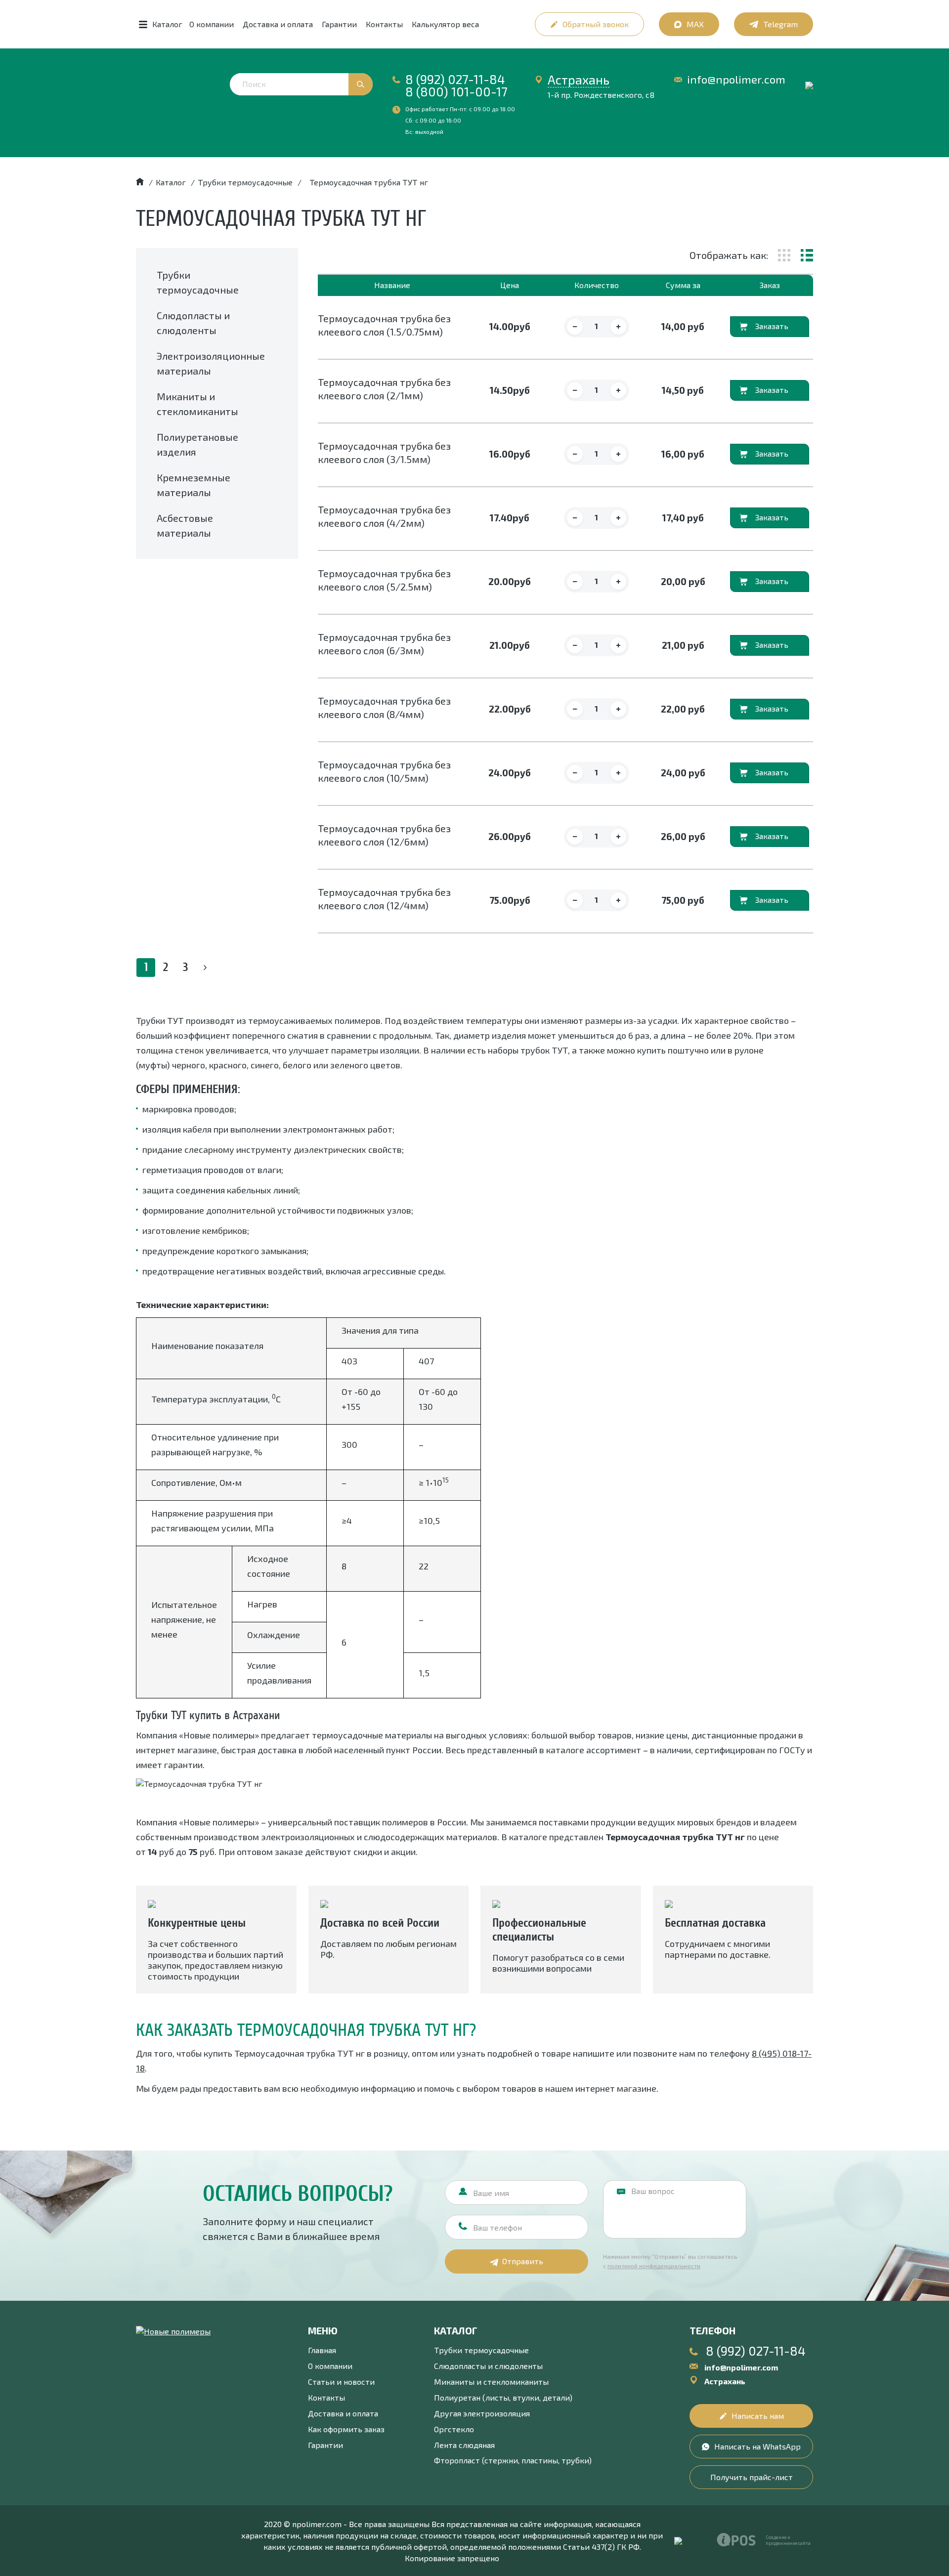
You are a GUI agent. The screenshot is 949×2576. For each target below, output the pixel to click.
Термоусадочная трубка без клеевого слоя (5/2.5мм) (384, 580)
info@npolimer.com (736, 79)
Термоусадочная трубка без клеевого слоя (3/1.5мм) (384, 452)
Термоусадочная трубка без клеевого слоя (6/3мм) (384, 644)
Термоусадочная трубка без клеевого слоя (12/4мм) (384, 899)
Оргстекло (454, 2429)
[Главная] (140, 182)
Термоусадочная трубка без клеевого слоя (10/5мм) (384, 771)
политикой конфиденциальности (654, 2266)
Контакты (384, 24)
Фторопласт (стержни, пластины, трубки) (513, 2460)
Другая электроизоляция (482, 2413)
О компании (212, 24)
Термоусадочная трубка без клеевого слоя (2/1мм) (384, 389)
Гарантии (339, 24)
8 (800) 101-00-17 (456, 91)
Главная (322, 2350)
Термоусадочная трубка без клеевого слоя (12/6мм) (384, 835)
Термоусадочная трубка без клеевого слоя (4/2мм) (384, 516)
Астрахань (579, 80)
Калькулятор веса (445, 24)
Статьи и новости (341, 2382)
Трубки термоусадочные (481, 2350)
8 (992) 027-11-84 (455, 79)
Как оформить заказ (346, 2429)
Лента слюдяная (464, 2445)
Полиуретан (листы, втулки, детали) (503, 2397)
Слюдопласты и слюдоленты (488, 2366)
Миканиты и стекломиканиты (491, 2382)
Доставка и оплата (278, 24)
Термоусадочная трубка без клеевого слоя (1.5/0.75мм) (384, 325)
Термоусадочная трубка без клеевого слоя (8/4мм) (384, 707)
